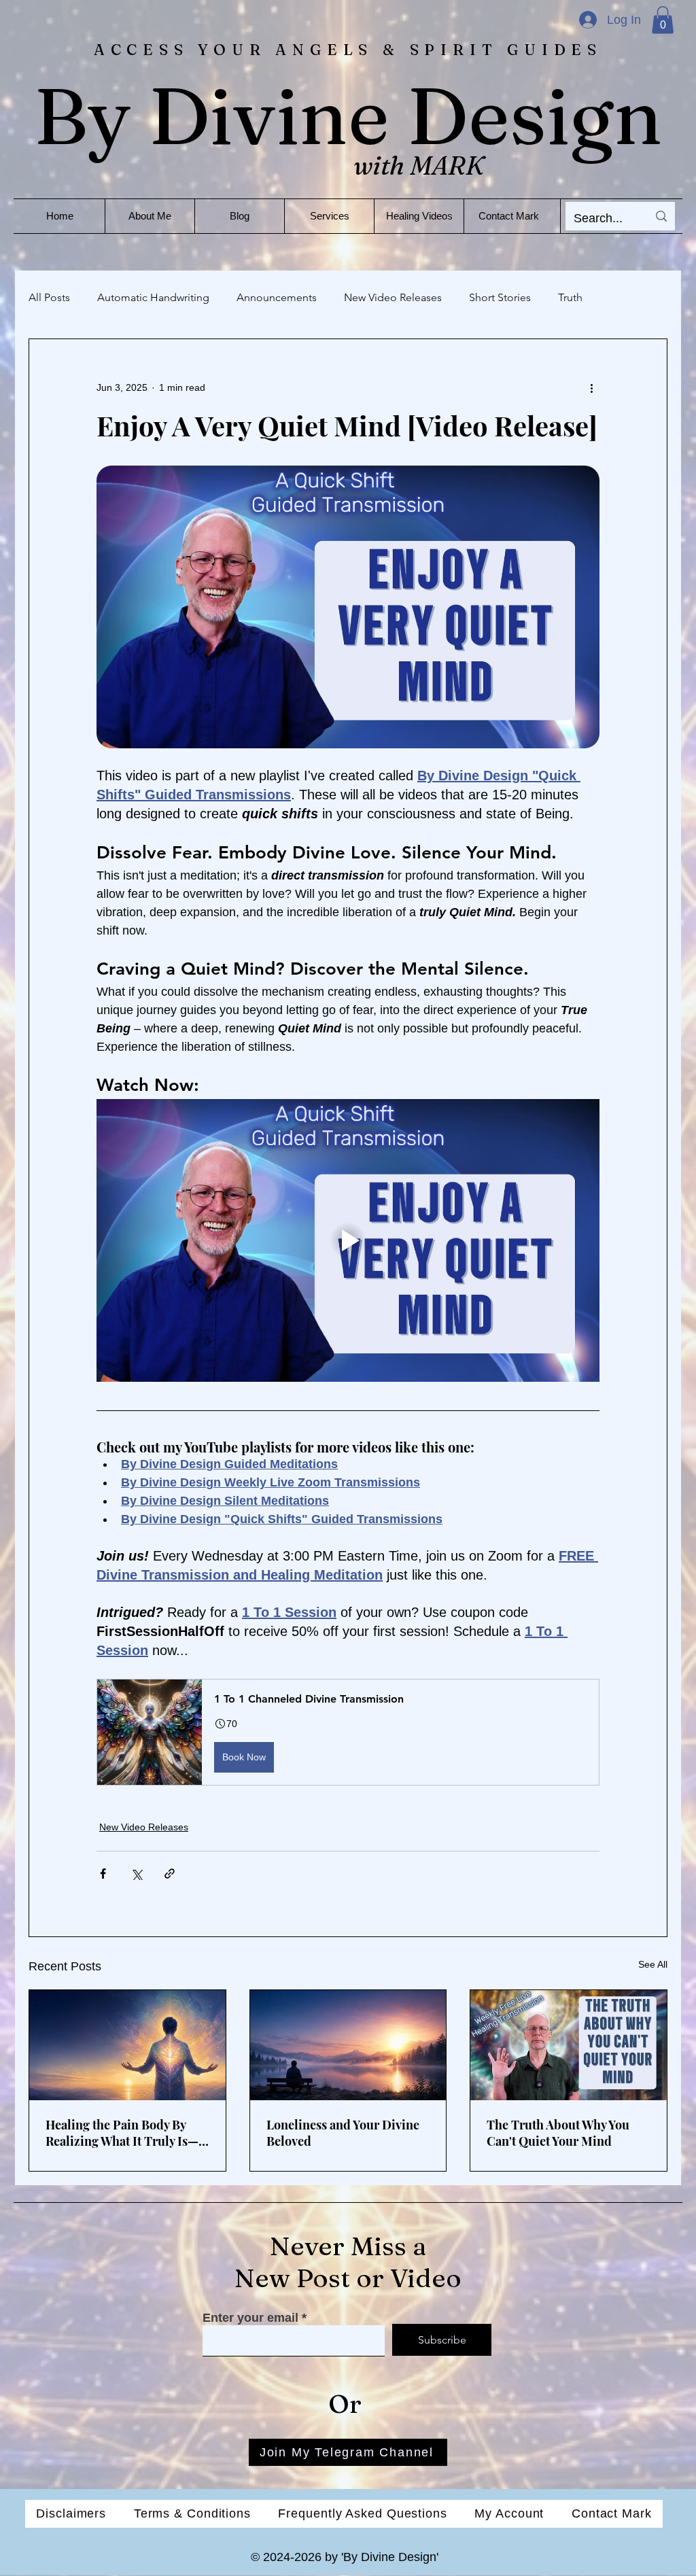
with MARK (419, 166)
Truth (570, 297)
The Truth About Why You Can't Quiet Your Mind (558, 2133)
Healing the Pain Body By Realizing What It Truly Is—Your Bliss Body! (122, 2133)
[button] (663, 20)
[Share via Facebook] (103, 1874)
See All (653, 1964)
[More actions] (591, 388)
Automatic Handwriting (153, 297)
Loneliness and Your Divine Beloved (343, 2133)
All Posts (49, 297)
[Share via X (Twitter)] (136, 1874)
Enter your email (250, 2318)
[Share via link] (170, 1874)
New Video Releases (393, 297)
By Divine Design (348, 116)
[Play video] (348, 1240)
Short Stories (500, 297)
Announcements (277, 297)
